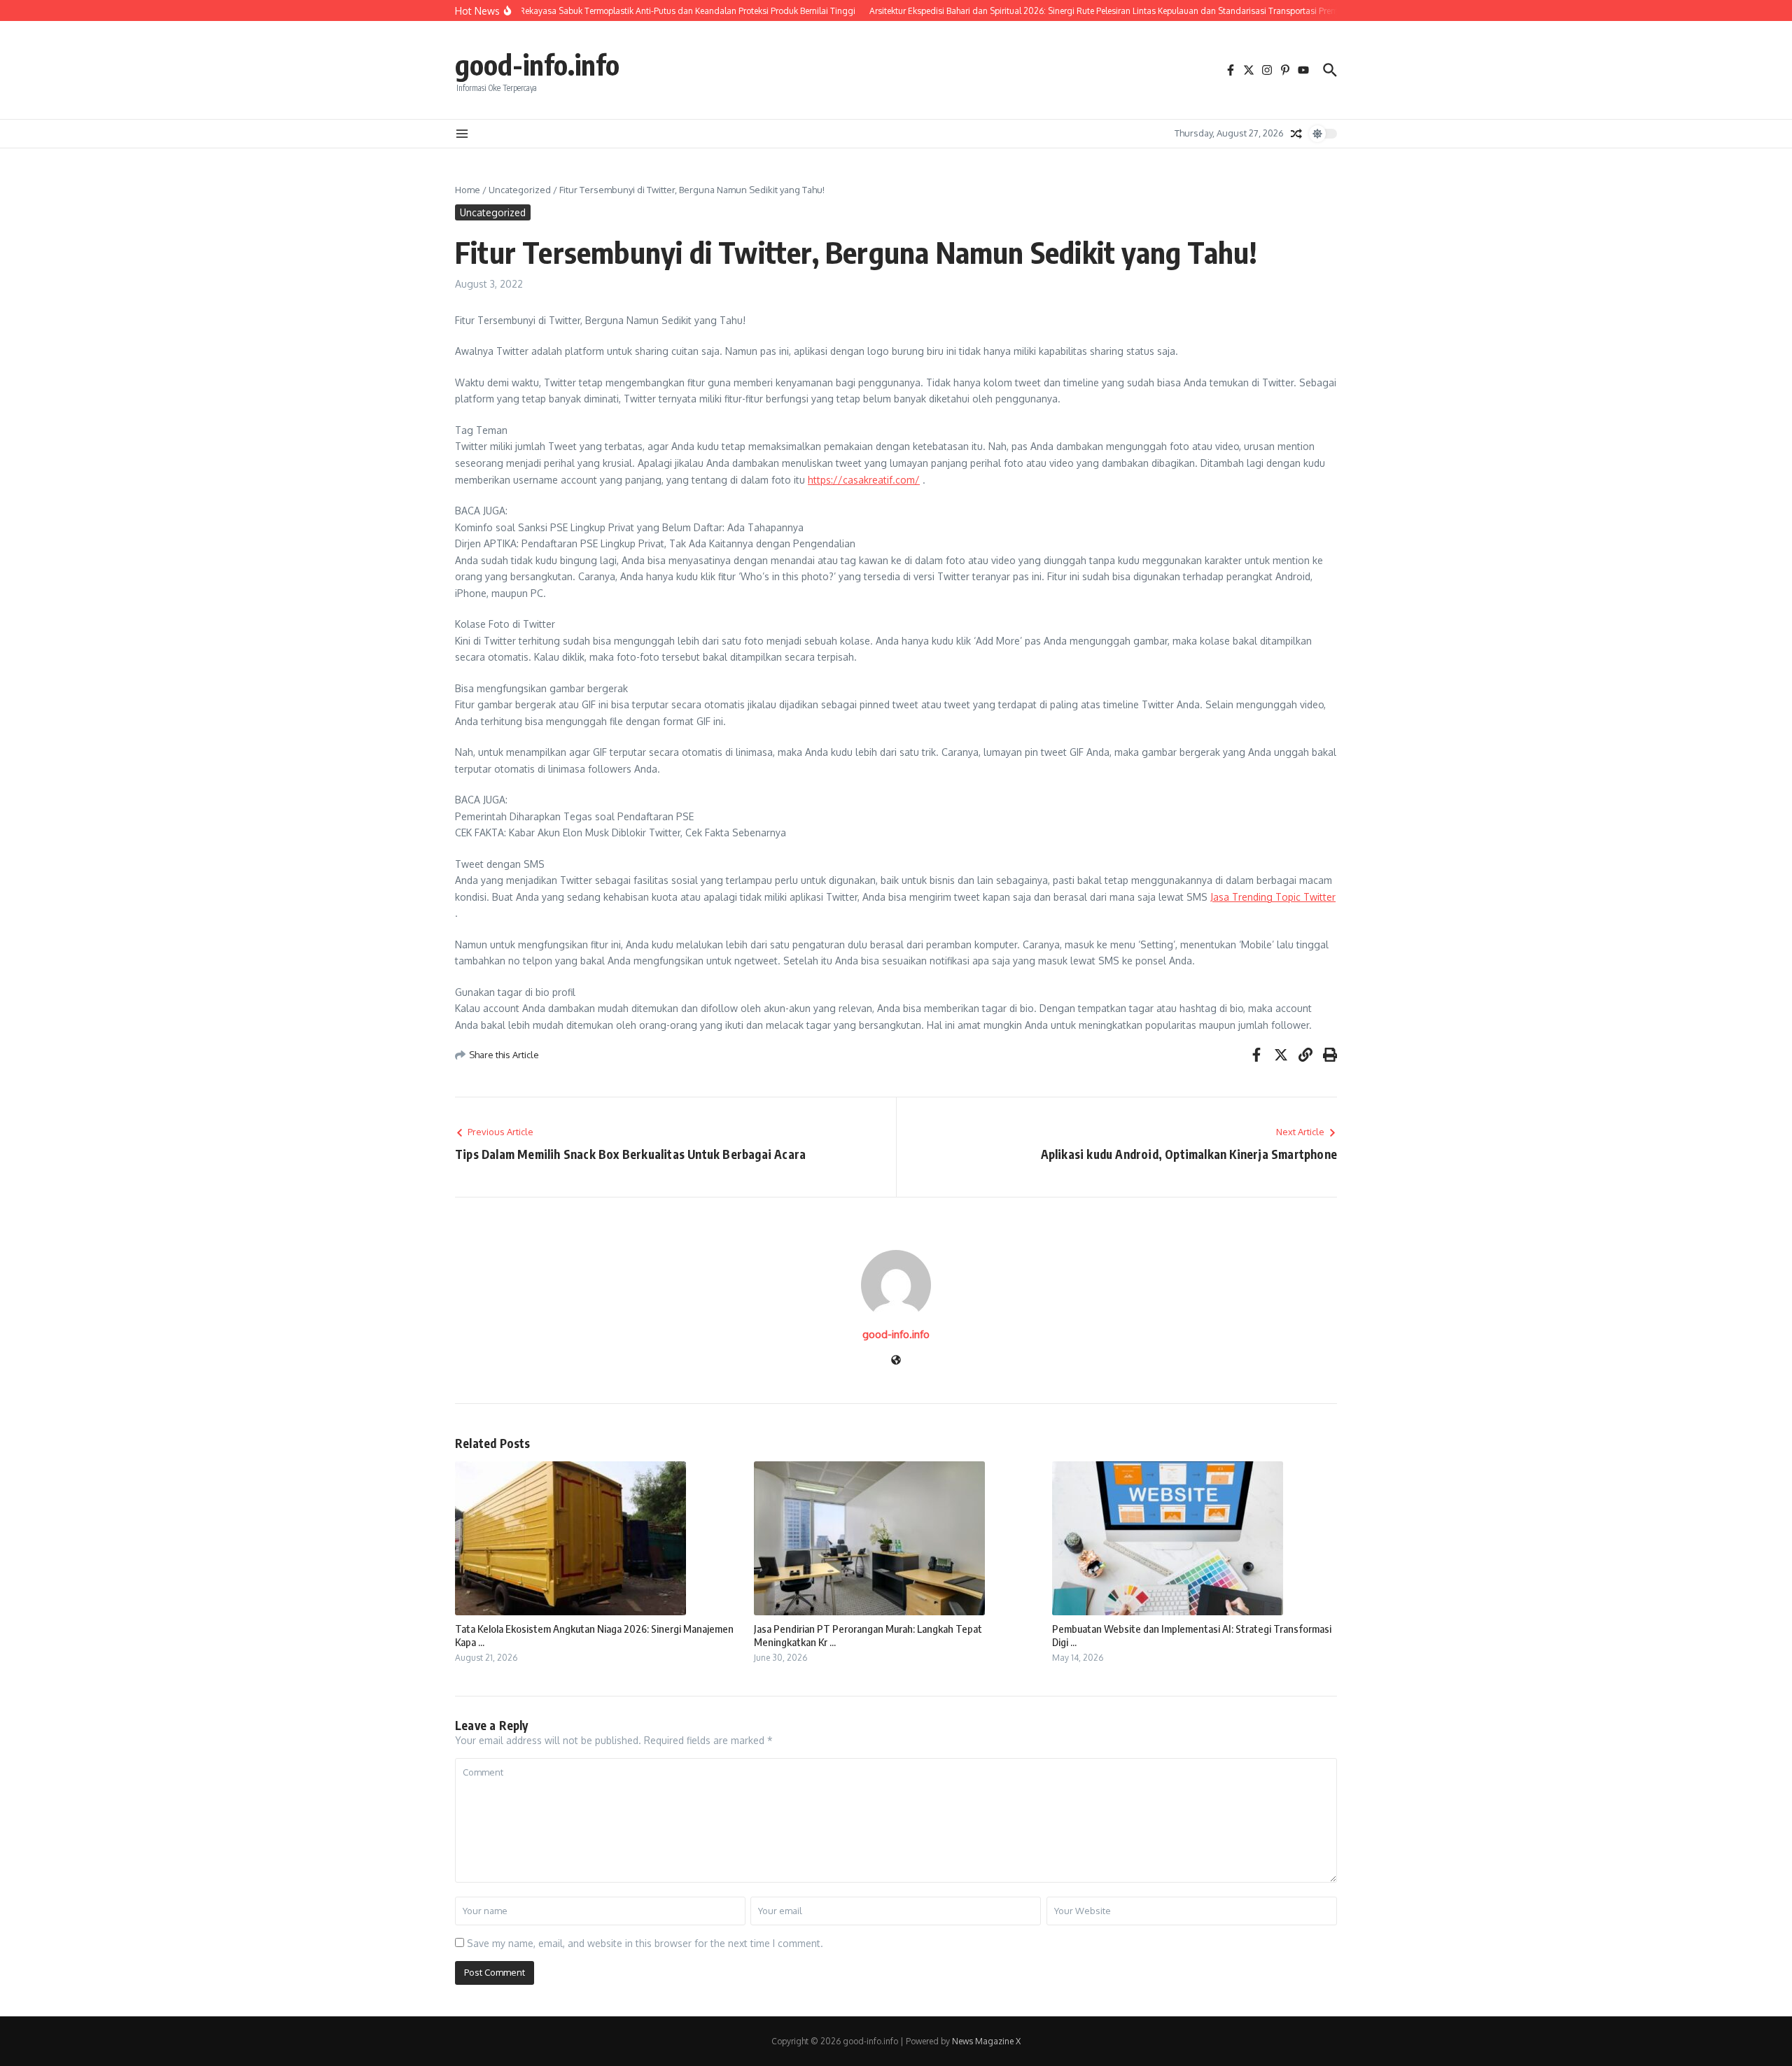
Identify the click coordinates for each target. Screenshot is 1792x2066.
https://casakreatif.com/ (864, 480)
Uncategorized (520, 190)
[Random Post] (1296, 134)
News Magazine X (986, 2041)
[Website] (896, 1361)
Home (468, 190)
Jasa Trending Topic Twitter (1273, 897)
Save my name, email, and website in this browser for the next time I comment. (645, 1943)
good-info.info (537, 64)
